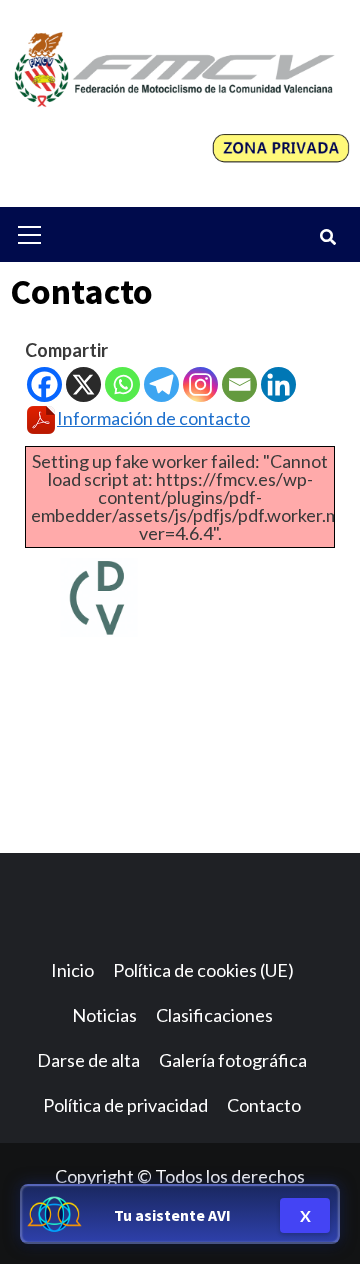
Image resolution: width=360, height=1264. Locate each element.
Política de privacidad (125, 1105)
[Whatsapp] (122, 384)
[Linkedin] (278, 384)
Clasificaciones (214, 1015)
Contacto (264, 1105)
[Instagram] (200, 384)
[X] (83, 384)
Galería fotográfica (233, 1060)
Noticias (104, 1015)
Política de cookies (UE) (203, 970)
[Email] (239, 384)
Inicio (72, 970)
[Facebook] (44, 384)
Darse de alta (88, 1060)
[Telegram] (161, 384)
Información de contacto (153, 418)
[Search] (327, 237)
